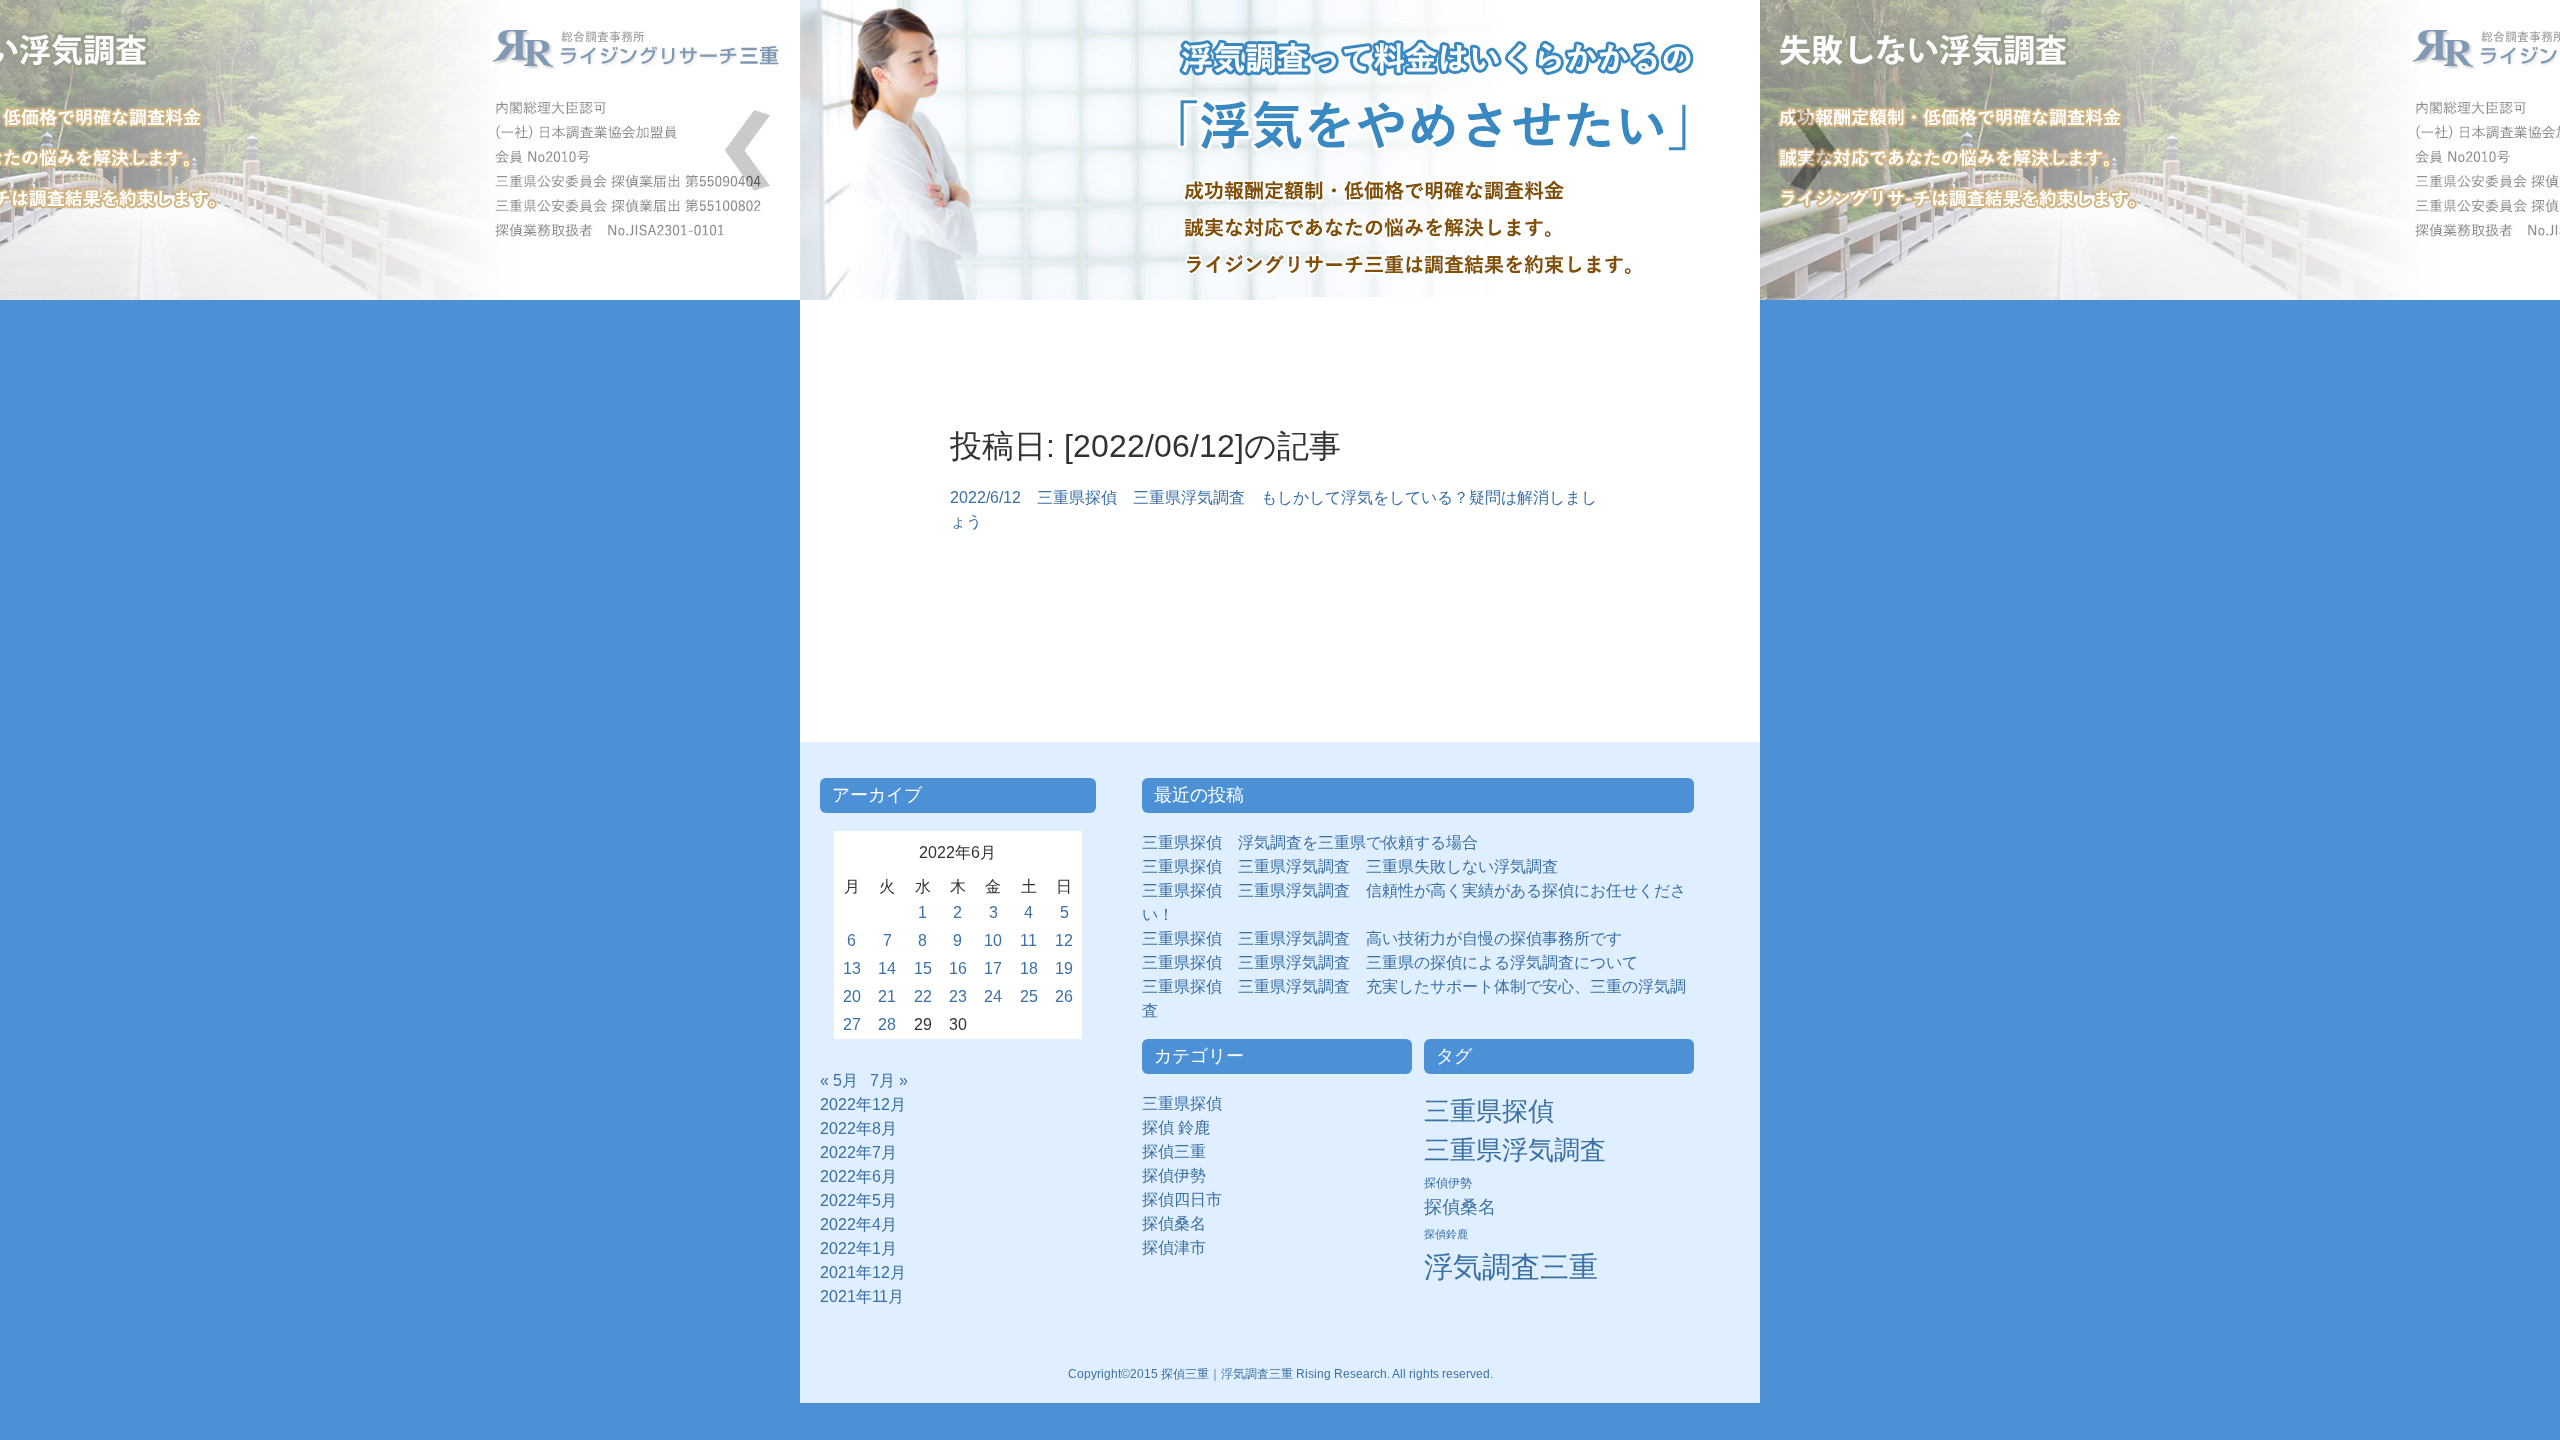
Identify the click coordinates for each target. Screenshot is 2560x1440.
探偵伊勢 (1182, 1175)
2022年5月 (858, 1200)
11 (1028, 940)
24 (993, 996)
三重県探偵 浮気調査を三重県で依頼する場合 (1310, 842)
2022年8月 (858, 1128)
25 (1029, 996)
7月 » (889, 1080)
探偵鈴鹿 (1446, 1234)
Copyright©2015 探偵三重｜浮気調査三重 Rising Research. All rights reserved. (1280, 1374)
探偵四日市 (1190, 1199)
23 (958, 996)
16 (958, 968)
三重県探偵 (1190, 1103)
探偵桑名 (1182, 1223)
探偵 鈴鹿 (1184, 1127)
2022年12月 (863, 1104)
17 (993, 968)
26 (1064, 996)
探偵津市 (1182, 1247)
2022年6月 (858, 1176)
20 (852, 996)
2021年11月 (862, 1296)
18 (1029, 968)
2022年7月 (858, 1152)
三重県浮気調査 (1515, 1150)
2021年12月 (863, 1272)
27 (852, 1024)
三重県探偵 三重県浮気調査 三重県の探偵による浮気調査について (1390, 962)
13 (852, 968)
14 (887, 968)
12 (1064, 940)
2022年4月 (858, 1224)
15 (923, 968)
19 (1064, 968)
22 (923, 996)
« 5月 (839, 1080)
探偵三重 (1174, 1151)
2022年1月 (858, 1248)
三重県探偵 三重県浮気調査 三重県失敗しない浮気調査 (1350, 866)
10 (993, 940)
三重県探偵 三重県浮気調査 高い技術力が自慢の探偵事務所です (1382, 938)
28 (887, 1024)
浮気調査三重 (1511, 1266)
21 (887, 996)
